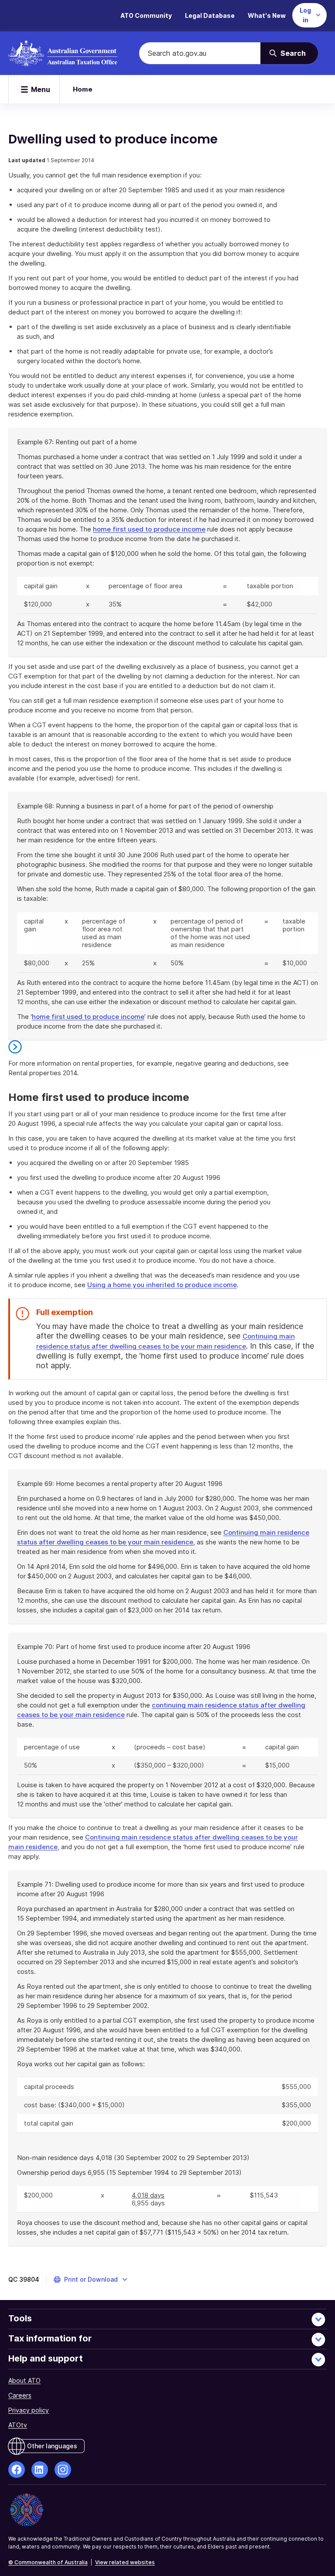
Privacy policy (29, 2410)
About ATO (24, 2380)
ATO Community (146, 15)
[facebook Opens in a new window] (17, 2470)
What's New (267, 15)
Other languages (52, 2446)
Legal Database (210, 15)
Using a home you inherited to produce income (162, 1285)
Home (83, 89)
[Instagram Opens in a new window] (63, 2470)
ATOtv (18, 2425)
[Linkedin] (40, 2470)
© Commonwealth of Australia (48, 2562)
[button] (91, 2280)
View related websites (125, 2562)
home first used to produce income (149, 529)
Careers (20, 2395)
